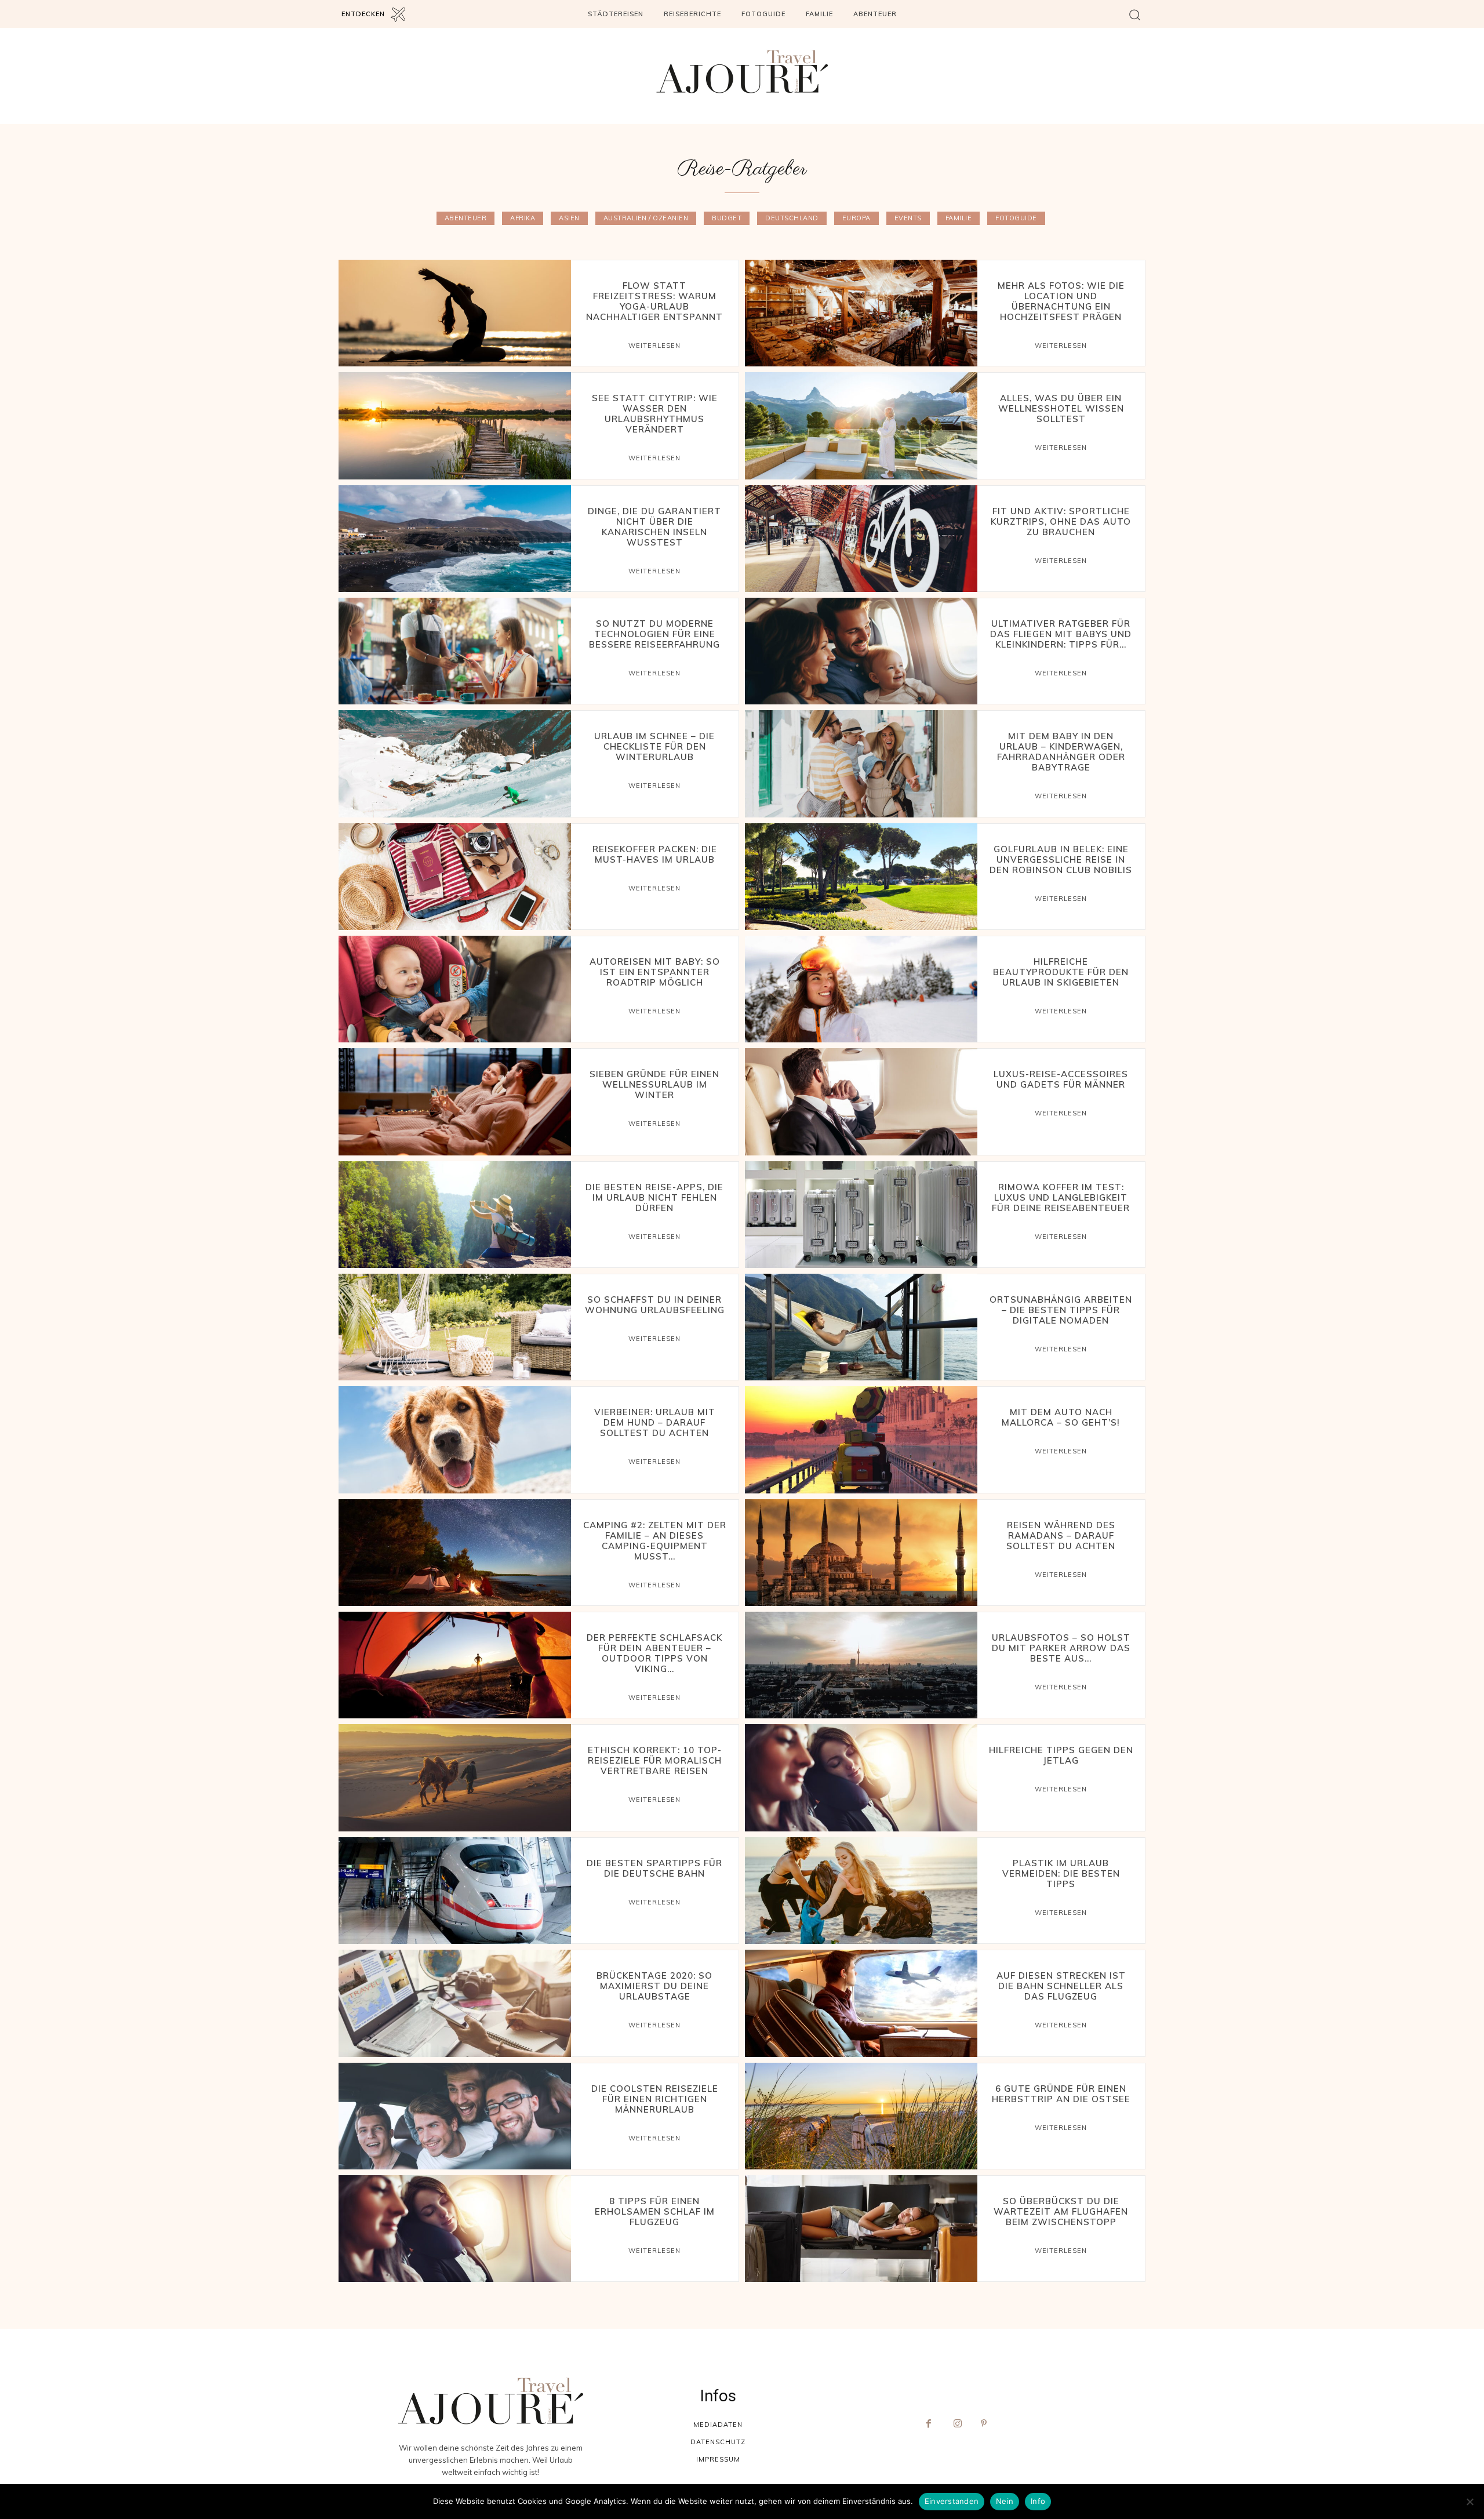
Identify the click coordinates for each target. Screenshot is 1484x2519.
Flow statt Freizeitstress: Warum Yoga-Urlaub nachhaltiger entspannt (654, 301)
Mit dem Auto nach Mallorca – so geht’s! (1061, 1417)
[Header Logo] (742, 72)
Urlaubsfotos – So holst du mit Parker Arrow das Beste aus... (1061, 1648)
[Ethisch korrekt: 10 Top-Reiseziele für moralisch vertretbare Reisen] (455, 1778)
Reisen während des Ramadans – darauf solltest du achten (1061, 1535)
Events (908, 218)
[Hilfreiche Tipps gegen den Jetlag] (861, 1778)
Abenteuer (466, 218)
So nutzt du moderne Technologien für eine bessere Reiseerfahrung (654, 634)
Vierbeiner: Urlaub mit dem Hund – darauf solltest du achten (655, 1422)
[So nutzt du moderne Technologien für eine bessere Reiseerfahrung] (455, 651)
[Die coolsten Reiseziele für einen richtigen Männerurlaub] (455, 2116)
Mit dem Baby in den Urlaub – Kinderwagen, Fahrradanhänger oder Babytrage (1061, 752)
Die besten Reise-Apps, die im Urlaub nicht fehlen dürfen (654, 1197)
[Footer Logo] (490, 2401)
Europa (856, 218)
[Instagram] (958, 2424)
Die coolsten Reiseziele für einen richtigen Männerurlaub (655, 2099)
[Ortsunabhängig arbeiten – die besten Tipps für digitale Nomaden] (861, 1327)
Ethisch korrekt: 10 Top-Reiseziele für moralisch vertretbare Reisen (655, 1760)
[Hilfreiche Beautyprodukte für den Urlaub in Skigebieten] (861, 989)
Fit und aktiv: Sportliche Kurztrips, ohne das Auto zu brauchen (1061, 521)
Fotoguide (1016, 218)
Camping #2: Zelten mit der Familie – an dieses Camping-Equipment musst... (655, 1541)
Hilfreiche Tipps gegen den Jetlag (1061, 1755)
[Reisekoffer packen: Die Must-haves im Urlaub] (455, 877)
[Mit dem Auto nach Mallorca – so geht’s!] (861, 1440)
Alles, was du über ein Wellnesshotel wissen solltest (1061, 408)
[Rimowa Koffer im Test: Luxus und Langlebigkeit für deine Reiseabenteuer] (861, 1215)
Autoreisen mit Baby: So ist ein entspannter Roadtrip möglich (655, 972)
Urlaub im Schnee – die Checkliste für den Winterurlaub (654, 746)
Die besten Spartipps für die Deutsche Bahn (654, 1868)
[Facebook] (929, 2424)
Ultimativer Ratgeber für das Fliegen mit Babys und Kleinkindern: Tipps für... (1061, 634)
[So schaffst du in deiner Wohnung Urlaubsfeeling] (455, 1327)
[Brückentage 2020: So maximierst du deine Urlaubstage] (455, 2003)
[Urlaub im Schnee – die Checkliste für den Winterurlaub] (455, 764)
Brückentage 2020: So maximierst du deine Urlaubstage (654, 1986)
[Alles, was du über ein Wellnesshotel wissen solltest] (861, 426)
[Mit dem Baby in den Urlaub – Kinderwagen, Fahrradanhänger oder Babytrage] (861, 764)
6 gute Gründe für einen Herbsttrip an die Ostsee (1061, 2094)
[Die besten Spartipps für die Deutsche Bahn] (455, 1891)
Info (1038, 2501)
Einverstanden (952, 2501)
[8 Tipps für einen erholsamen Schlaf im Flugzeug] (455, 2229)
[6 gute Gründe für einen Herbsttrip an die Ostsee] (861, 2116)
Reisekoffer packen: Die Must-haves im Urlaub (655, 854)
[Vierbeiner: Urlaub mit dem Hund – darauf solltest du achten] (455, 1440)
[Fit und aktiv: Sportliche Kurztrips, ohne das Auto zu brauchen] (861, 539)
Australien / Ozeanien (646, 218)
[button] (1135, 14)
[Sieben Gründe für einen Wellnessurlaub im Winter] (455, 1102)
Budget (727, 218)
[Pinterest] (987, 2424)
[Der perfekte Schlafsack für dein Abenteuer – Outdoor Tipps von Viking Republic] (455, 1665)
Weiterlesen (654, 346)
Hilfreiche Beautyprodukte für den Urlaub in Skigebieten (1061, 972)
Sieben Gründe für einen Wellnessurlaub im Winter (654, 1084)
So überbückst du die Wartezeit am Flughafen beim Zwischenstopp (1061, 2211)
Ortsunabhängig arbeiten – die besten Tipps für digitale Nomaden (1061, 1310)
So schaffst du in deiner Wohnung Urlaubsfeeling (655, 1305)
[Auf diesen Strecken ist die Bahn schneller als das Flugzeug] (861, 2003)
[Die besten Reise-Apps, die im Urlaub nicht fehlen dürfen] (455, 1215)
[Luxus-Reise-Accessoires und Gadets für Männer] (861, 1102)
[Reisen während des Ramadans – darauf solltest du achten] (861, 1553)
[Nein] (1470, 2502)
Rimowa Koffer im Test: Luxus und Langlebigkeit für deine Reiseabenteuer (1061, 1197)
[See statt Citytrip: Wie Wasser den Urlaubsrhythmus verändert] (455, 426)
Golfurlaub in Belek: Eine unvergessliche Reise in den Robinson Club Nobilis (1061, 859)
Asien (569, 218)
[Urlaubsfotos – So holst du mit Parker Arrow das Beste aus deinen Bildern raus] (861, 1665)
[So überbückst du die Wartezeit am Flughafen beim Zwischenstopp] (861, 2229)
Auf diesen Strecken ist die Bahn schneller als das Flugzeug (1061, 1986)
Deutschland (792, 218)
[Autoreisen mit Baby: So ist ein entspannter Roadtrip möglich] (455, 989)
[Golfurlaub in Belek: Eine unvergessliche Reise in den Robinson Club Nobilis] (861, 877)
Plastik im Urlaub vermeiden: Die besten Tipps (1061, 1873)
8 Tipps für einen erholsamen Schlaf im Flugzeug (655, 2211)
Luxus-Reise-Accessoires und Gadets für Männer (1061, 1079)
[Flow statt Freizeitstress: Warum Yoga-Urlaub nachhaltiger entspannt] (455, 313)
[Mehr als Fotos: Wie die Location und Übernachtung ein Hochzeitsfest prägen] (861, 313)
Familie (959, 218)
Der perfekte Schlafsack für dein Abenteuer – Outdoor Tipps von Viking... (654, 1653)
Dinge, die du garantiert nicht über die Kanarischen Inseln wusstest (654, 527)
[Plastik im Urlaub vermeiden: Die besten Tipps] (861, 1891)
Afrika (523, 218)
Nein (1005, 2501)
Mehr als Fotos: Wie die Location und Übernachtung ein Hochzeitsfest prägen (1061, 301)
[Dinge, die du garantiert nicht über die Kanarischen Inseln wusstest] (455, 539)
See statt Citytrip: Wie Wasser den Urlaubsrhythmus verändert (655, 414)
